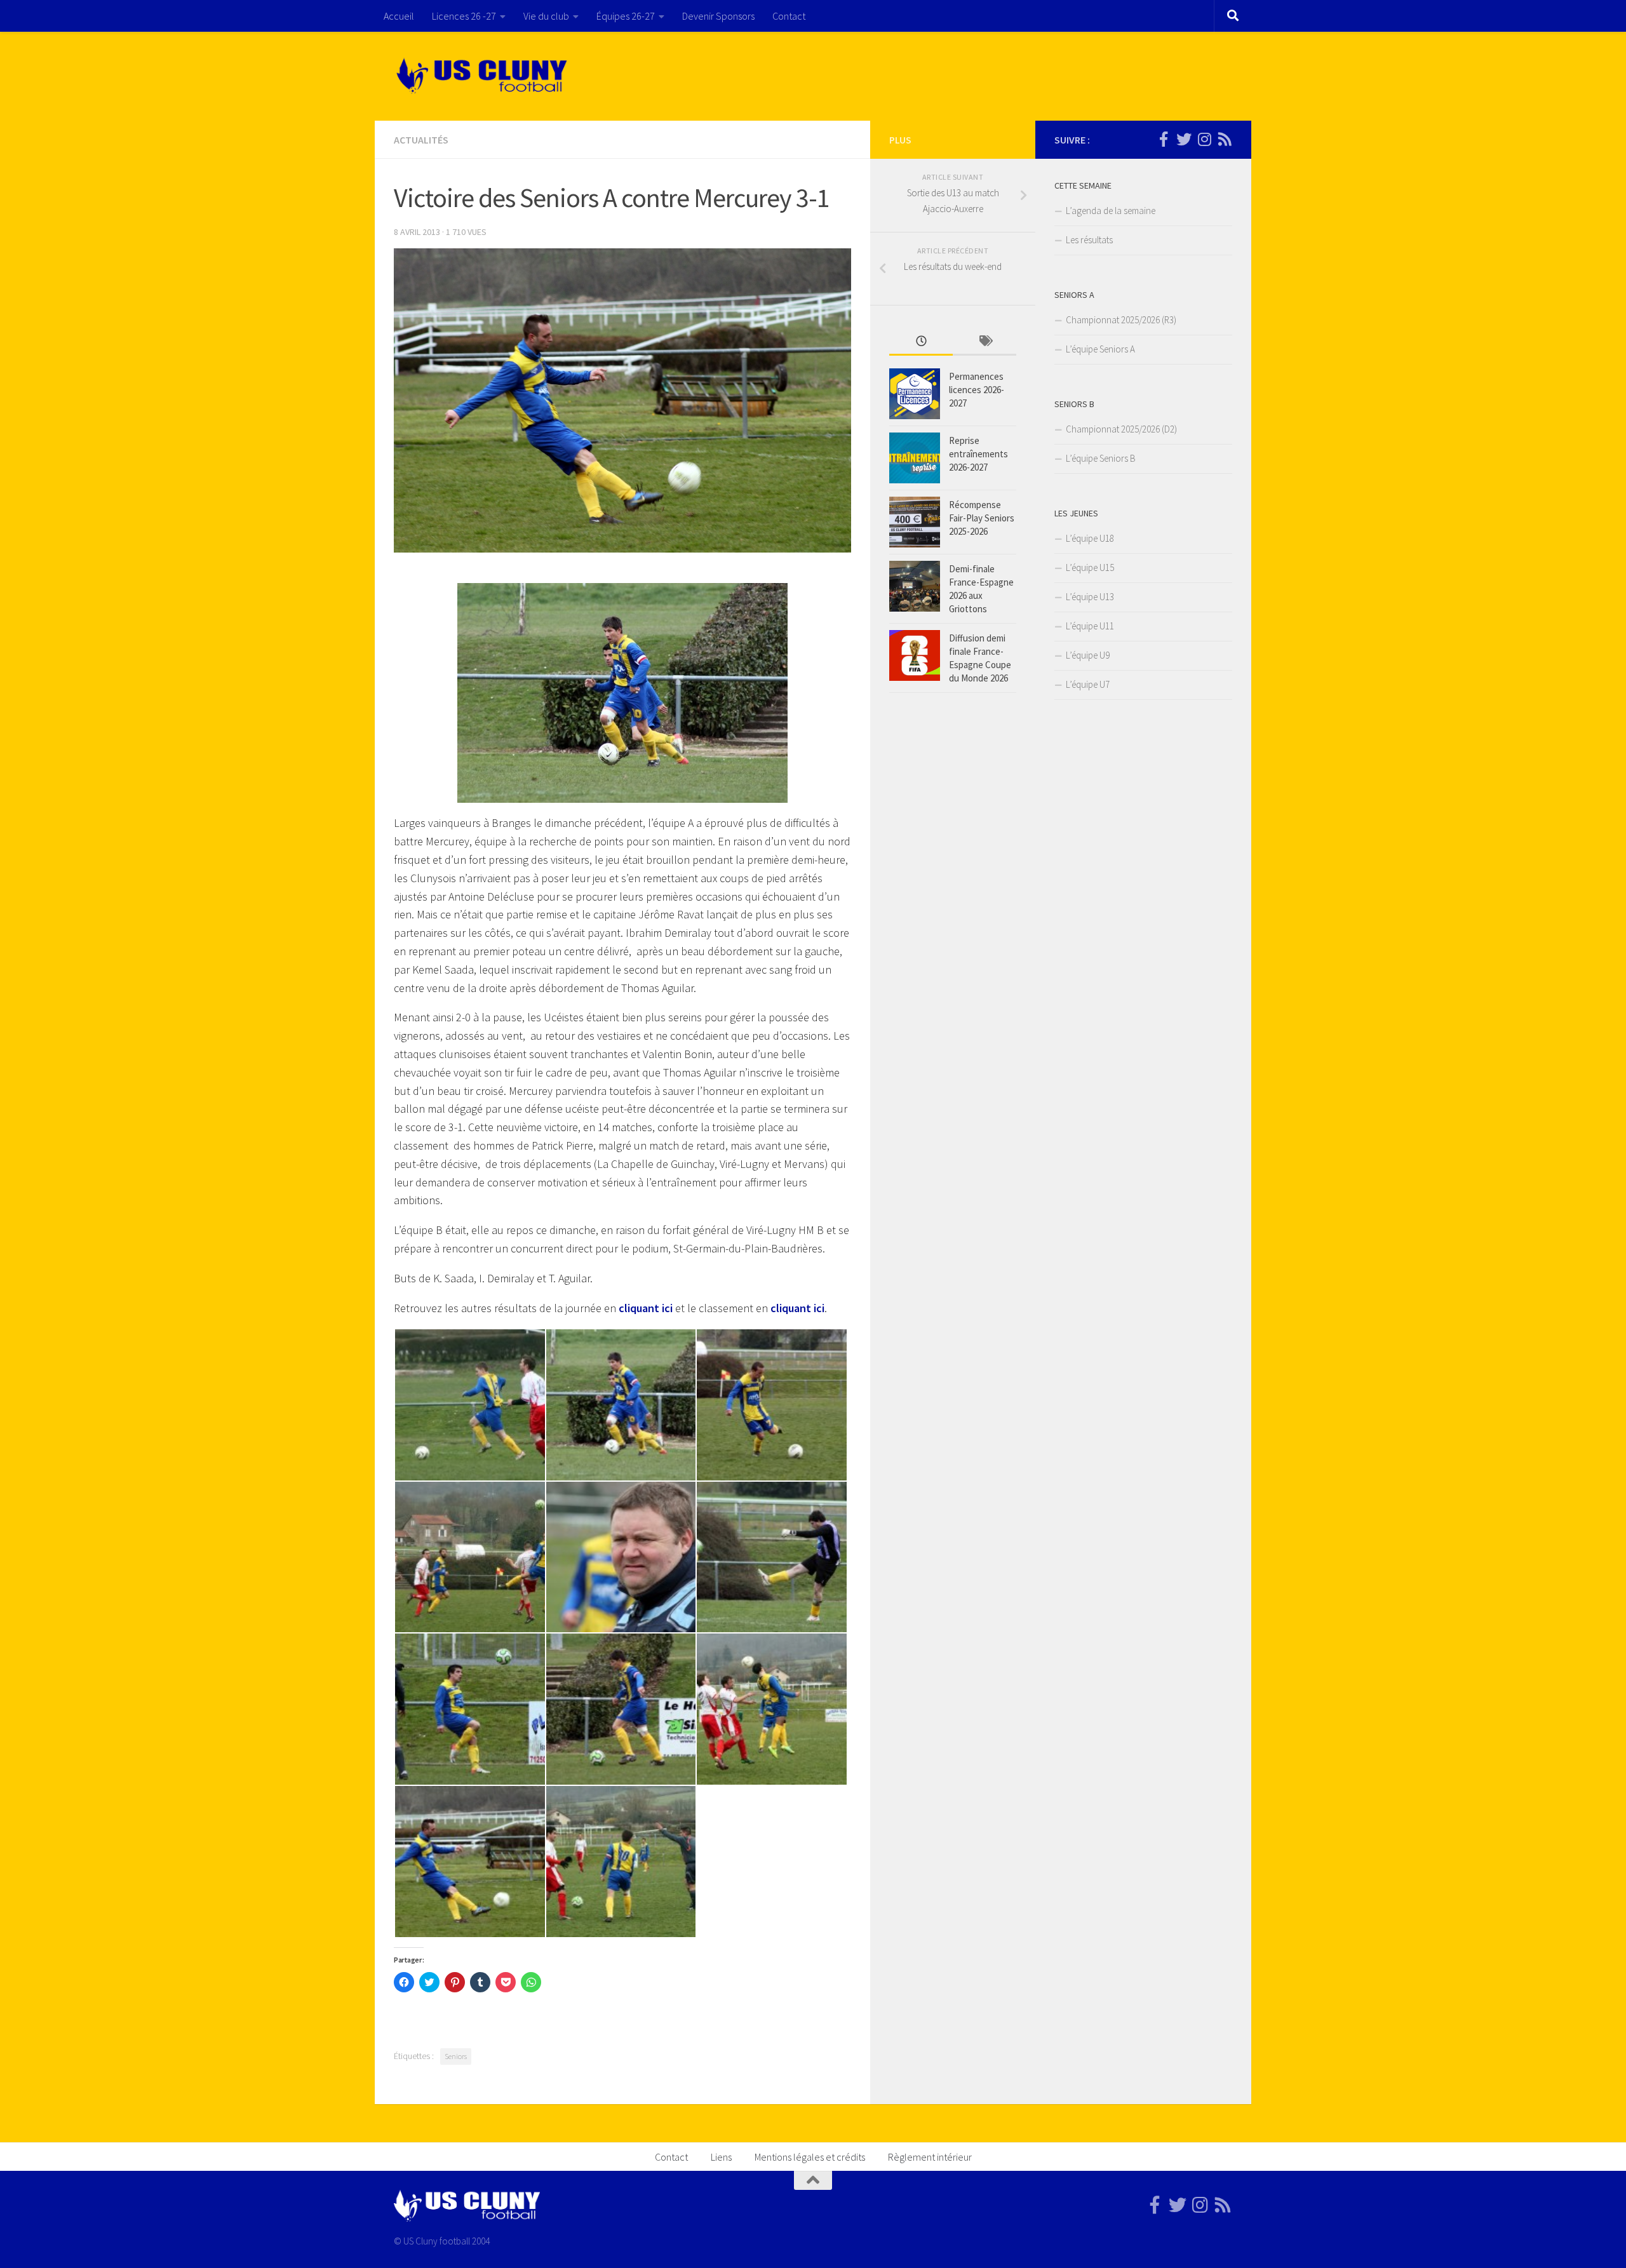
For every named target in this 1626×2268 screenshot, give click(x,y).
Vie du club (546, 16)
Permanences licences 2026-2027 (977, 390)
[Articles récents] (921, 342)
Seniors (456, 2056)
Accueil (399, 16)
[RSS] (1225, 139)
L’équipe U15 (1090, 567)
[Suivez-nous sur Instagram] (1204, 139)
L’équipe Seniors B (1101, 458)
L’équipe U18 (1090, 538)
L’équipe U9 (1088, 655)
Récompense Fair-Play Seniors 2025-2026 (982, 518)
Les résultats (1089, 240)
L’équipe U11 (1090, 626)
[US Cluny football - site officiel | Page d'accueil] (483, 76)
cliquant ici (646, 1308)
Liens (721, 2157)
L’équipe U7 (1088, 684)
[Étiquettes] (984, 342)
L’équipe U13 (1090, 597)
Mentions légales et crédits (810, 2157)
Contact (789, 16)
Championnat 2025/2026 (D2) (1121, 429)
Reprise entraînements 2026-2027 (978, 454)
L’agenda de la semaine (1111, 211)
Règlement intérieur (930, 2157)
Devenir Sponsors (718, 16)
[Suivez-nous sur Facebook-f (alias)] (1164, 139)
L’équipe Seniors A (1100, 349)
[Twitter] (1184, 139)
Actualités (421, 140)
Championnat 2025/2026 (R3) (1121, 320)
